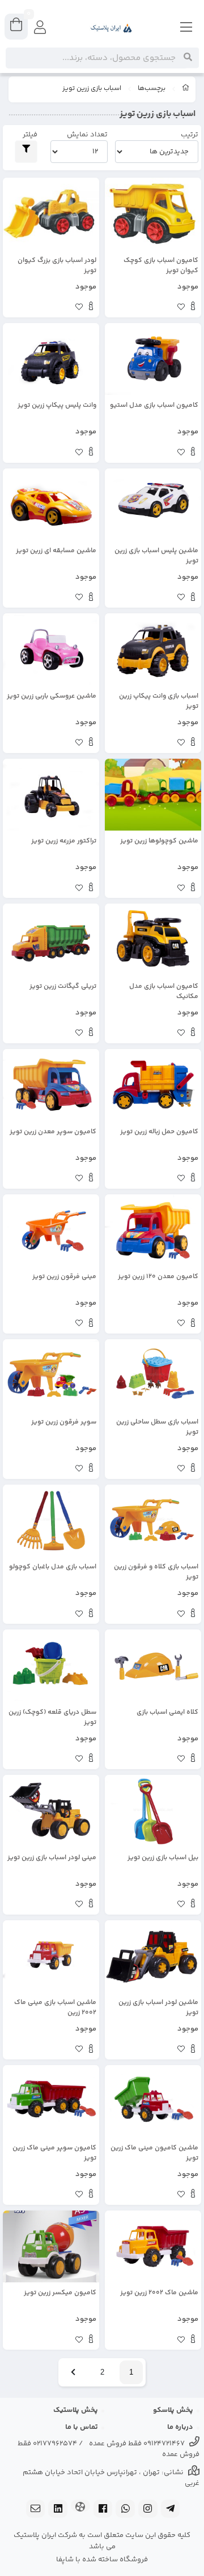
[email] (36, 2510)
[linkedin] (58, 2510)
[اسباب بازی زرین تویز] (153, 505)
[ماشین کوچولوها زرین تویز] (153, 795)
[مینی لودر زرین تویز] (51, 1811)
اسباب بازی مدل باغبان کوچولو (53, 1567)
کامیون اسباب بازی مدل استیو (154, 406)
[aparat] (80, 2507)
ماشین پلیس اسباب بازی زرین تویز (156, 556)
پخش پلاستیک (76, 2410)
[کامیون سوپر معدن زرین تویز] (51, 1085)
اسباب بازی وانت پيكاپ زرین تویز (159, 702)
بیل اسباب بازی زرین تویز (163, 1858)
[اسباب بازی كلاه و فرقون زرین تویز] (153, 1521)
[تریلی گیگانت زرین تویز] (51, 940)
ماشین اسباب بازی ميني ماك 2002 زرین (55, 2008)
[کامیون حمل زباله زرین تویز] (153, 1085)
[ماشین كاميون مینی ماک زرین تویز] (153, 2101)
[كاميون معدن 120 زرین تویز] (153, 1231)
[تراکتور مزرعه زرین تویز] (51, 795)
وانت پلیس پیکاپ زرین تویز (57, 406)
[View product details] (193, 308)
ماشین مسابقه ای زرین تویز (56, 551)
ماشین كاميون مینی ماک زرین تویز (154, 2153)
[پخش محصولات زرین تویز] (51, 650)
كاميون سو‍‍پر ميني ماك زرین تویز (54, 2153)
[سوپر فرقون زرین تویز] (51, 1375)
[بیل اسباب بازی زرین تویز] (153, 1811)
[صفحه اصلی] (186, 89)
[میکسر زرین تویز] (51, 2247)
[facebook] (103, 2510)
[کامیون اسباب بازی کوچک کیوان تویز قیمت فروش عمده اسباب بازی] (153, 214)
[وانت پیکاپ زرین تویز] (153, 650)
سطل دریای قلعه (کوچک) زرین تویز (52, 1718)
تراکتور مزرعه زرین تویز (64, 841)
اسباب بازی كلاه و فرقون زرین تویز (156, 1572)
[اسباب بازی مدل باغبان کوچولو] (51, 1521)
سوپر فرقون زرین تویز (64, 1422)
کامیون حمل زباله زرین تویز (159, 1132)
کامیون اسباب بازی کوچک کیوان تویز (161, 266)
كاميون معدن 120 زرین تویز (158, 1277)
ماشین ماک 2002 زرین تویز (159, 2293)
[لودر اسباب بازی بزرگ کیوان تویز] (51, 214)
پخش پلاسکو (173, 2410)
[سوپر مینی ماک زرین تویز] (51, 2101)
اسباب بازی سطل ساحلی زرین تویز (157, 1427)
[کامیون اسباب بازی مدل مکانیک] (153, 940)
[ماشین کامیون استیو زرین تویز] (153, 359)
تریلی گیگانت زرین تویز (63, 987)
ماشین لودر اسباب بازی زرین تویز (158, 2008)
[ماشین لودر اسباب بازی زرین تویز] (153, 1956)
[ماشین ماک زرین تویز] (153, 2247)
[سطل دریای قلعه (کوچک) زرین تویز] (51, 1666)
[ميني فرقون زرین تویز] (51, 1231)
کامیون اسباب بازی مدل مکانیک (164, 992)
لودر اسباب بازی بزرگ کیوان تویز (57, 266)
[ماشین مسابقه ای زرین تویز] (51, 505)
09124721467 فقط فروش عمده (137, 2444)
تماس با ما (82, 2427)
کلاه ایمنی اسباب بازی (167, 1713)
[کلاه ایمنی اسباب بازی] (153, 1666)
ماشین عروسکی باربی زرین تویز (52, 696)
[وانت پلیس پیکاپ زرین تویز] (51, 359)
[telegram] (171, 2510)
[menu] (186, 28)
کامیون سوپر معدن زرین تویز (53, 1132)
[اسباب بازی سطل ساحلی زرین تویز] (153, 1375)
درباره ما (180, 2427)
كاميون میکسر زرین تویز (60, 2293)
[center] (188, 58)
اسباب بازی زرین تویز (92, 89)
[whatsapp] (125, 2510)
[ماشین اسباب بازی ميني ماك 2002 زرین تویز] (51, 1956)
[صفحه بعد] (73, 2372)
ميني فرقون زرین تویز (64, 1277)
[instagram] (148, 2510)
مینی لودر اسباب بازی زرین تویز (52, 1858)
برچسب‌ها (152, 89)
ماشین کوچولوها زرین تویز (159, 841)
